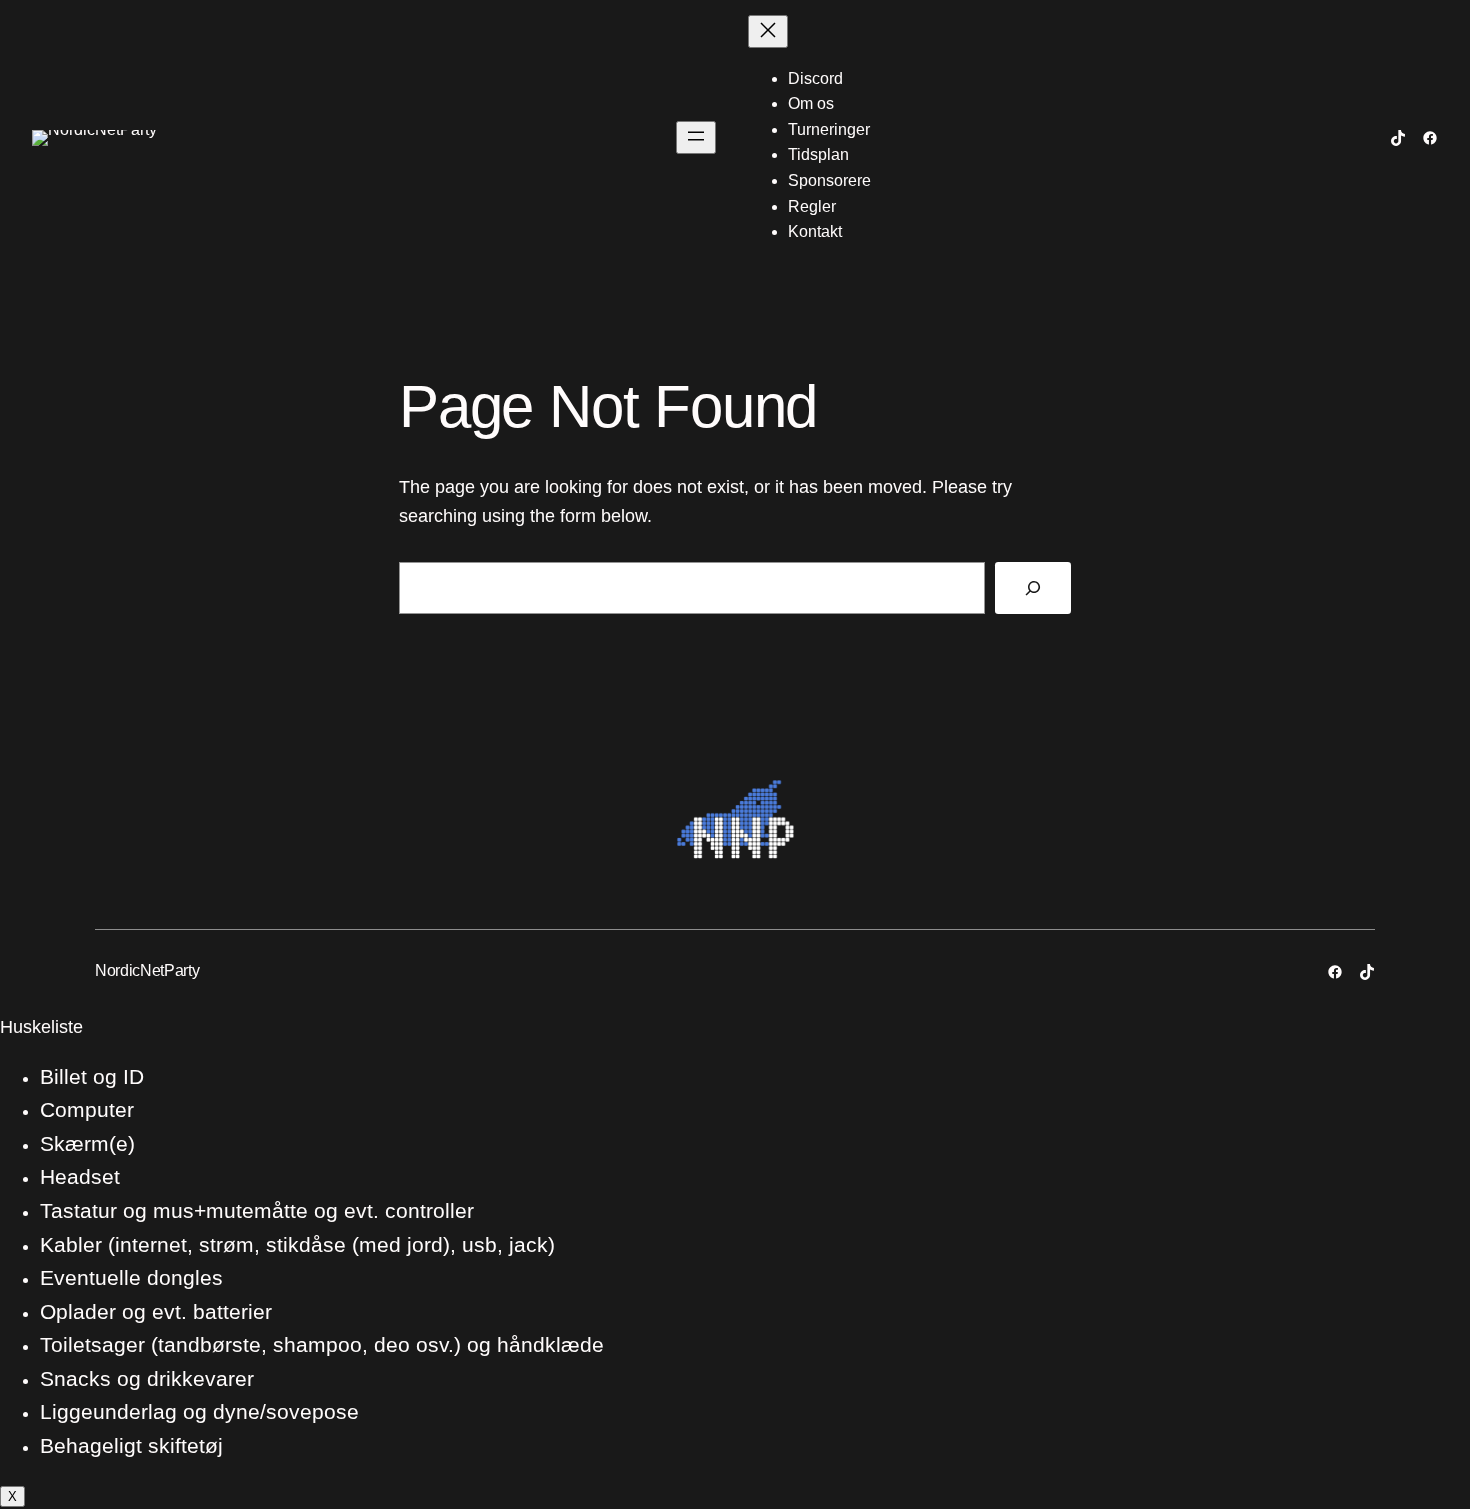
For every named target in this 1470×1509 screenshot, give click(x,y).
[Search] (1033, 588)
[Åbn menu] (696, 137)
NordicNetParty (147, 970)
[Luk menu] (768, 31)
